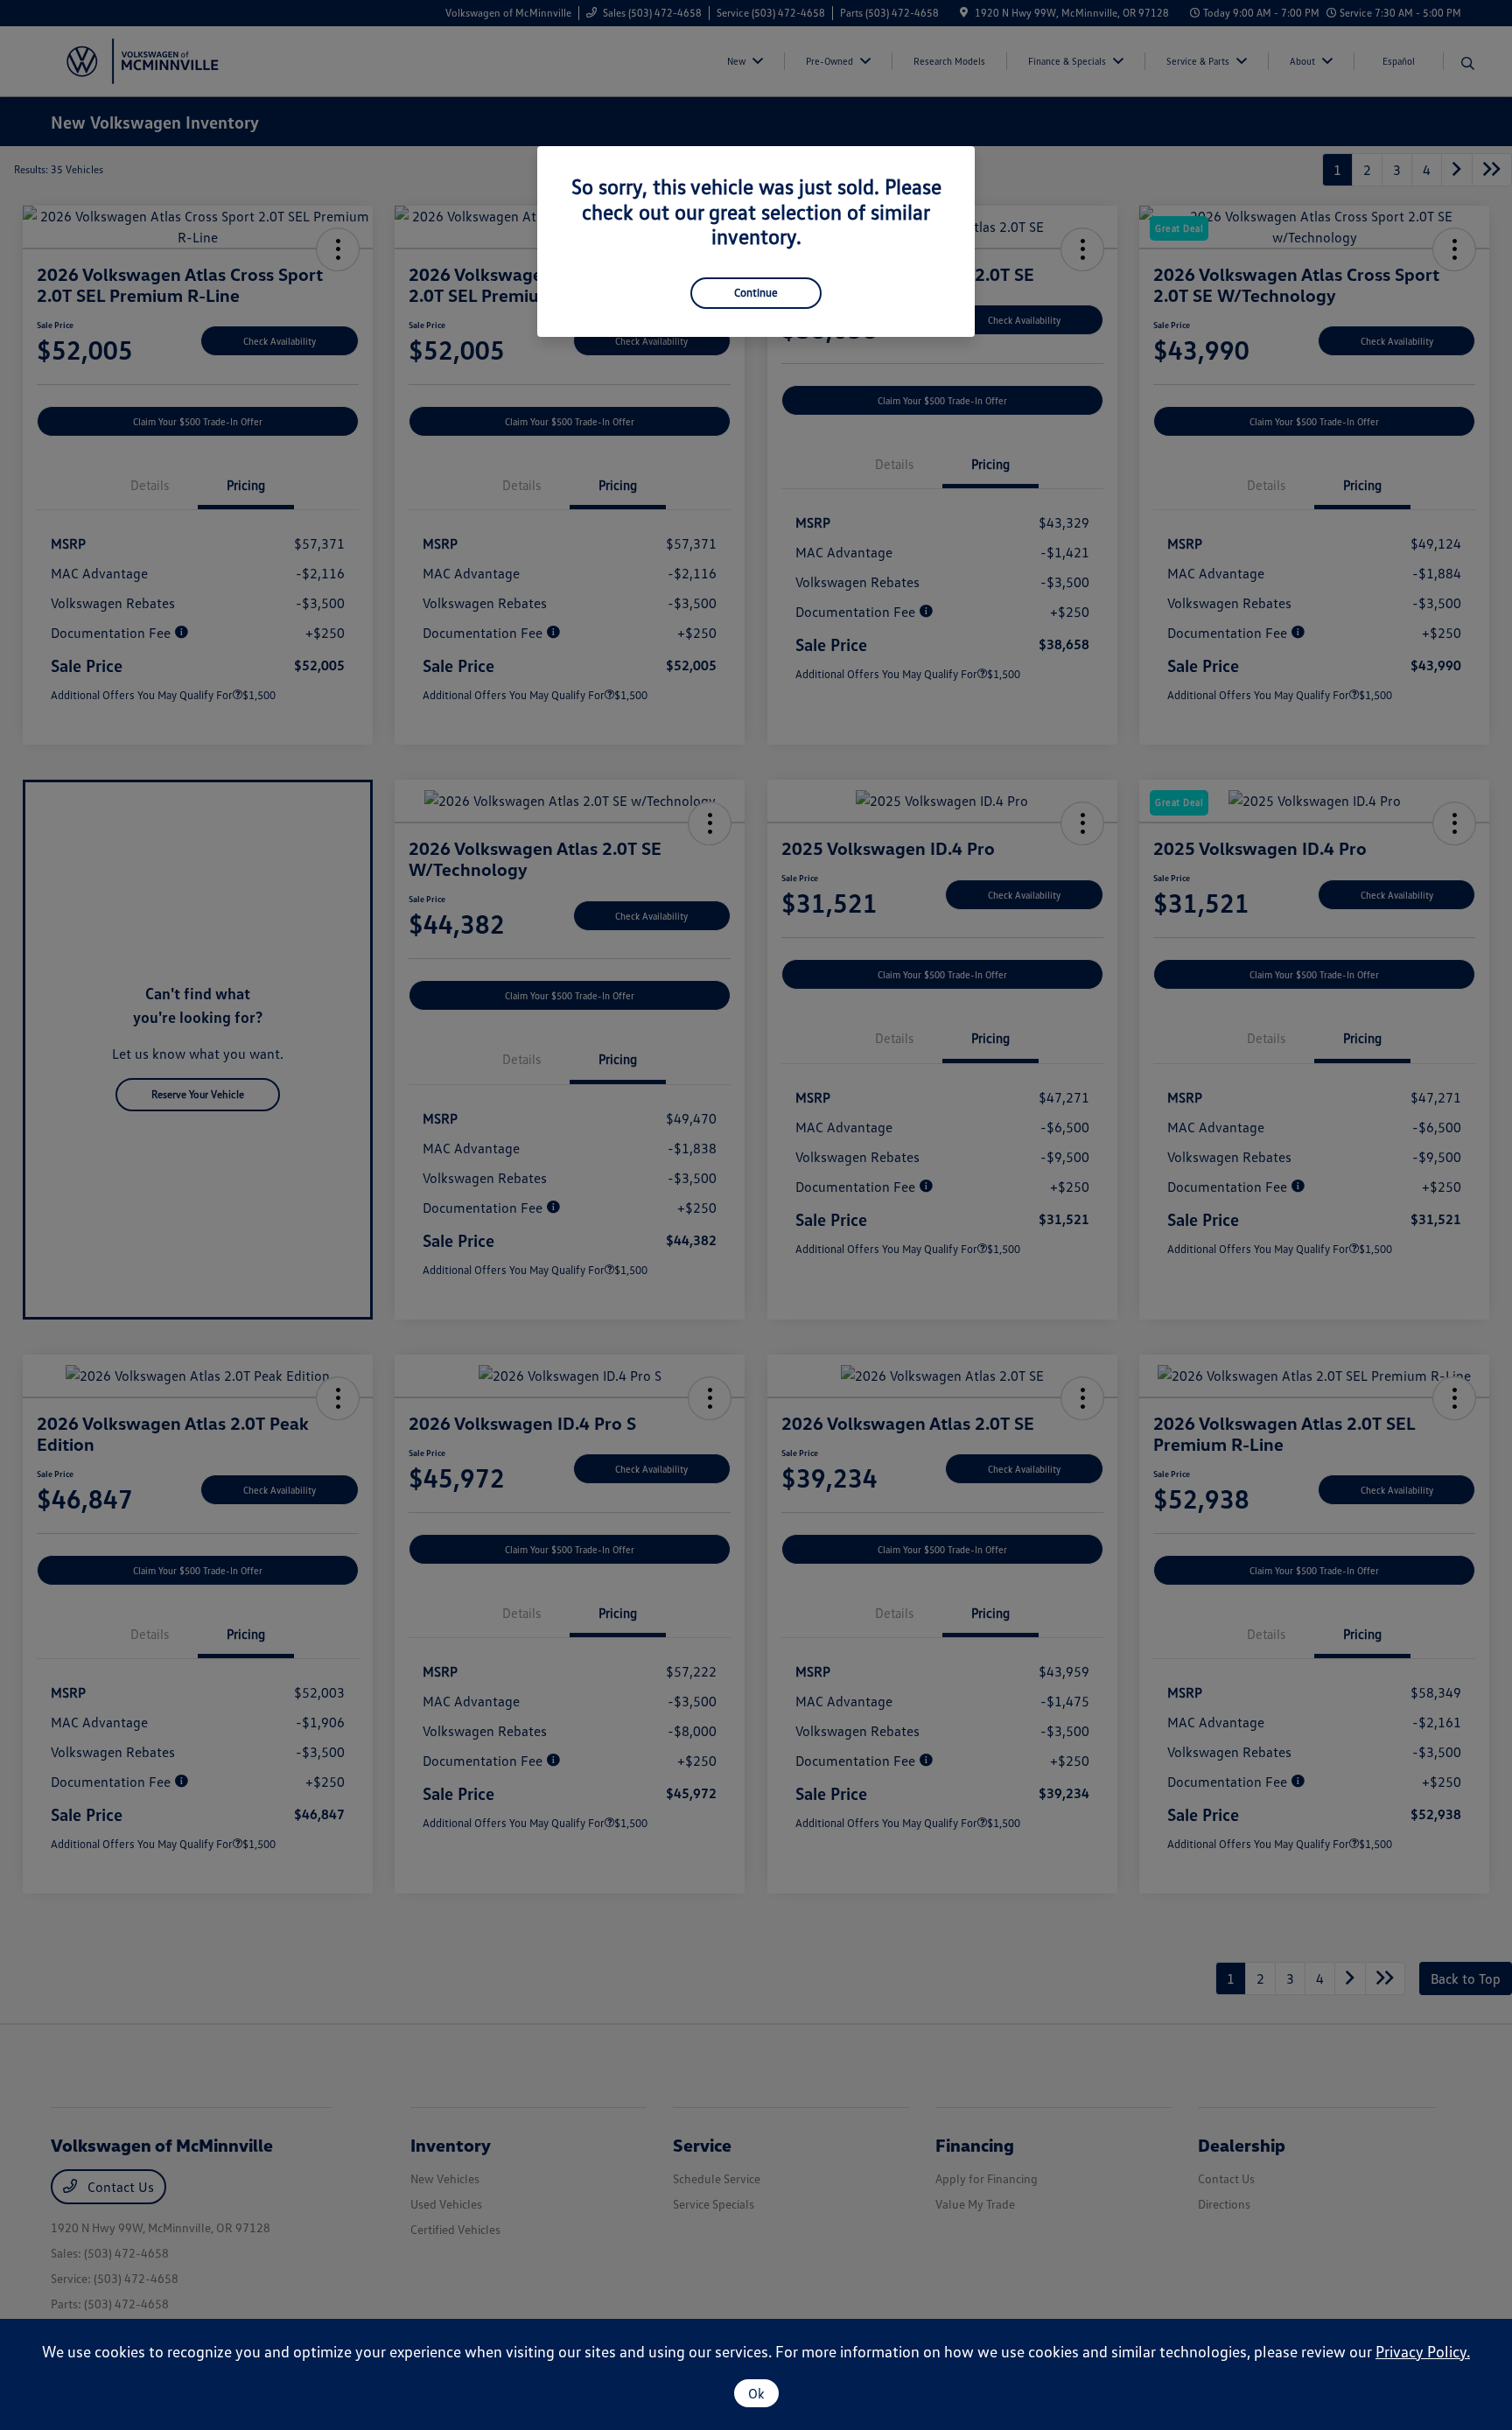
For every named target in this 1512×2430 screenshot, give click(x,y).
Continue (756, 292)
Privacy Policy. (1423, 2351)
